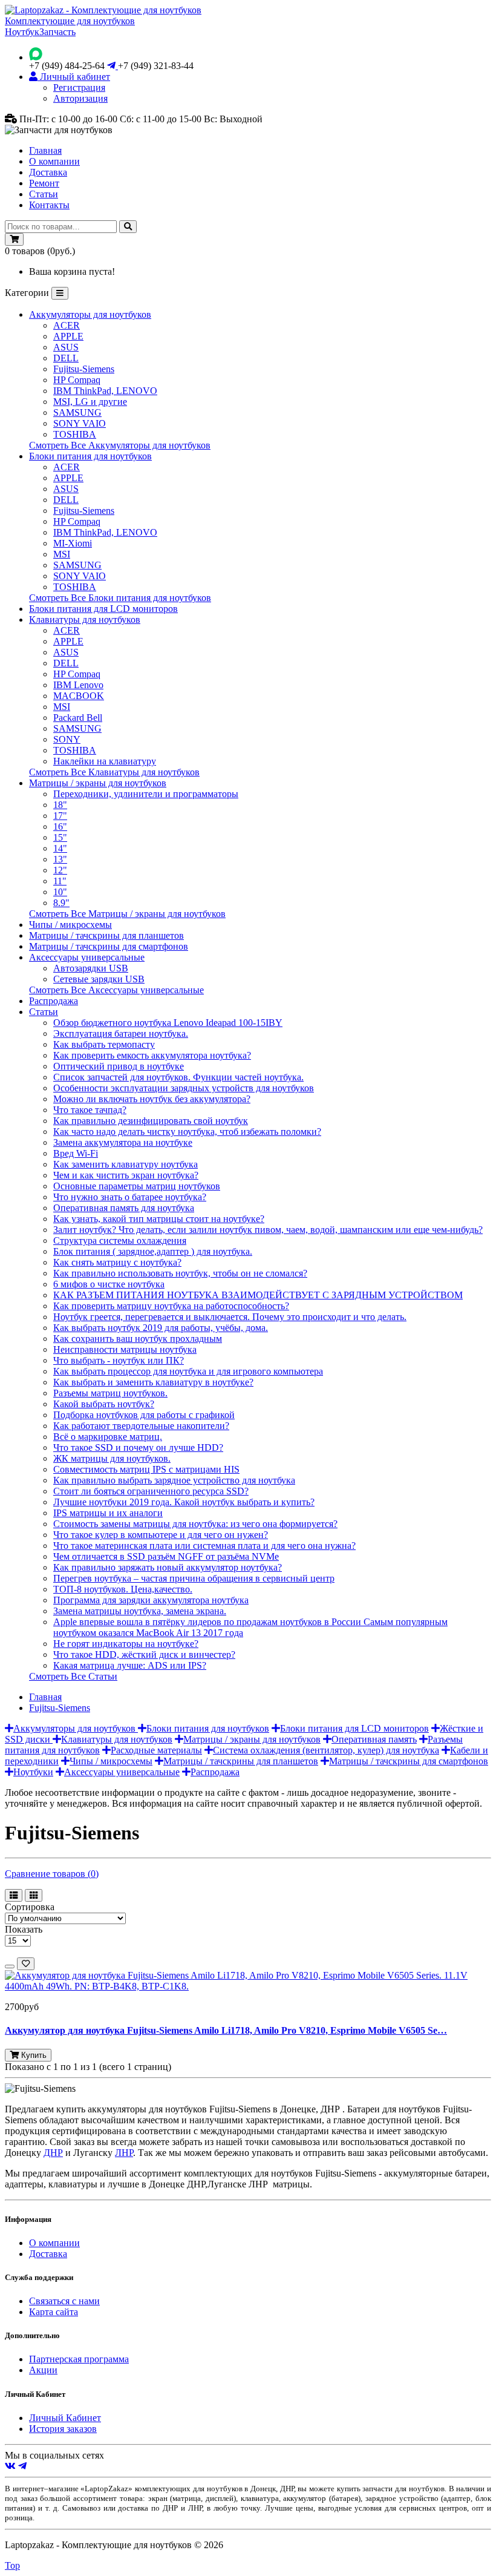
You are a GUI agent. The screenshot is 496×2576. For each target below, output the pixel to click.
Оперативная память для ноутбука (124, 1208)
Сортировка (30, 1907)
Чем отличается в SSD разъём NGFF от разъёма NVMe (166, 1556)
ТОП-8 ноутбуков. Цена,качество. (123, 1589)
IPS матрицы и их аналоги (108, 1513)
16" (60, 826)
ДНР (53, 2153)
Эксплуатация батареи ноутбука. (121, 1033)
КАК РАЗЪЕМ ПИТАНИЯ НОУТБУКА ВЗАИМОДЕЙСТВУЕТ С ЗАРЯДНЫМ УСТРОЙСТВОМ (258, 1295)
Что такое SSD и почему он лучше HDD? (138, 1447)
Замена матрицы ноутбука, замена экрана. (140, 1611)
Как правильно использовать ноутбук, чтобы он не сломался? (180, 1273)
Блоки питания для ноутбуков (90, 456)
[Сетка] (34, 1895)
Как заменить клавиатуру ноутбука (126, 1164)
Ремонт (44, 183)
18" (60, 805)
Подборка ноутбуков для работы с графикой (144, 1415)
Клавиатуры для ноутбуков (85, 619)
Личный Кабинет (65, 2418)
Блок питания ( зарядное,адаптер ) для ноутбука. (153, 1251)
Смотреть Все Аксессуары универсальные (116, 990)
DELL (66, 358)
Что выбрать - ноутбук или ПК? (119, 1360)
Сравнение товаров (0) (52, 1874)
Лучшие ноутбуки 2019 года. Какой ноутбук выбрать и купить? (184, 1502)
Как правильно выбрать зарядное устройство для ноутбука (174, 1480)
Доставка (48, 172)
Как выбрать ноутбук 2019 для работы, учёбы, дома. (161, 1328)
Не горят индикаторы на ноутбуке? (126, 1644)
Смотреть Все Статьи (73, 1676)
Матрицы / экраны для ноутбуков (98, 783)
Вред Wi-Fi (76, 1153)
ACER (67, 325)
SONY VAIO (80, 423)
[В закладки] (26, 1964)
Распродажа (54, 1001)
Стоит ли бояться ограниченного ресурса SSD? (151, 1491)
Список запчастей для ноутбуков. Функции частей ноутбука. (178, 1077)
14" (60, 848)
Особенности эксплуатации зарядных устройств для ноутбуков (184, 1088)
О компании (54, 161)
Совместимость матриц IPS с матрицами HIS (146, 1469)
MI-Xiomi (73, 543)
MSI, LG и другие (90, 402)
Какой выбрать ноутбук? (104, 1404)
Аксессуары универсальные (87, 957)
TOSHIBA (75, 434)
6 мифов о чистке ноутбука (109, 1284)
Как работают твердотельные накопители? (141, 1426)
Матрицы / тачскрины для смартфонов (109, 946)
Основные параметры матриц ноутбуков (137, 1186)
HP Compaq (77, 380)
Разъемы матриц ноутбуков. (110, 1393)
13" (60, 859)
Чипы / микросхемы (70, 925)
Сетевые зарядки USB (99, 979)
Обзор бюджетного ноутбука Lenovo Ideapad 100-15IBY (168, 1023)
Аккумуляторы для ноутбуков (90, 314)
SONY (67, 739)
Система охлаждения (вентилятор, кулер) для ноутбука (326, 1750)
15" (60, 837)
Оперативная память (374, 1739)
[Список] (14, 1895)
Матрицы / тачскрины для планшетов (106, 935)
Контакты (49, 205)
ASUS (66, 347)
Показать (24, 1929)
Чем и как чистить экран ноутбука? (126, 1175)
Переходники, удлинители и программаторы (146, 794)
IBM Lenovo (78, 685)
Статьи (44, 194)
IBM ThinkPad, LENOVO (105, 391)
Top (12, 2565)
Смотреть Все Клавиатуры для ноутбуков (114, 772)
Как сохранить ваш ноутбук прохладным (138, 1339)
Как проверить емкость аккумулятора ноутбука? (152, 1055)
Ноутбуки (33, 1772)
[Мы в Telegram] (22, 2466)
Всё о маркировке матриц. (108, 1437)
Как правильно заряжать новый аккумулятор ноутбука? (168, 1567)
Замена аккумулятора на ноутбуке (123, 1142)
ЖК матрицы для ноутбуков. (112, 1458)
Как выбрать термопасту (104, 1044)
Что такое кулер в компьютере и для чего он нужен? (161, 1535)
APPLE (68, 336)
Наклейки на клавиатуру (105, 761)
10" (60, 892)
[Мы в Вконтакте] (10, 2466)
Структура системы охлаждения (120, 1240)
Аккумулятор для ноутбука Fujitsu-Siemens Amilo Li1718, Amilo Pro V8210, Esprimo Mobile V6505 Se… (226, 2030)
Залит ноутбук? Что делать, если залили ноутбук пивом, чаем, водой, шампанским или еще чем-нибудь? (268, 1230)
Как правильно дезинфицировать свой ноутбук (151, 1121)
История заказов (63, 2429)
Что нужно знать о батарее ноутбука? (130, 1197)
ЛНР (124, 2153)
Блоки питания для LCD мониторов (103, 609)
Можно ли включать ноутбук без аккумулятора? (152, 1099)
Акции (43, 2370)
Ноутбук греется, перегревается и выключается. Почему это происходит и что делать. (230, 1317)
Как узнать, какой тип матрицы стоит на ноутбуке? (159, 1219)
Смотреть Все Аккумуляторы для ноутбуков (120, 445)
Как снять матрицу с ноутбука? (117, 1262)
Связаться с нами (64, 2301)
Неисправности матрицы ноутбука (125, 1349)
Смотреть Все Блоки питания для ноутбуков (120, 598)
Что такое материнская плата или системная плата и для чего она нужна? (204, 1546)
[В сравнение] (10, 1966)
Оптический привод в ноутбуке (119, 1066)
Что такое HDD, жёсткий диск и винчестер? (144, 1654)
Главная (45, 150)
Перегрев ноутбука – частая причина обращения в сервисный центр (194, 1578)
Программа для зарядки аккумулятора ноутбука (151, 1600)
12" (60, 870)
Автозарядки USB (91, 968)
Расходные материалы (156, 1750)
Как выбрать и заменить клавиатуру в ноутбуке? (153, 1382)
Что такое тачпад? (90, 1110)
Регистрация (79, 87)
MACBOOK (79, 696)
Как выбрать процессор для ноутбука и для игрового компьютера (188, 1371)
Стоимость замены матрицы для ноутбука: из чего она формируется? (195, 1524)
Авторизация (80, 98)
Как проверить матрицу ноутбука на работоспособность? (171, 1306)
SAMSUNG (77, 412)
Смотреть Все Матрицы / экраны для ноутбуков (127, 914)
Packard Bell (78, 718)
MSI (62, 554)
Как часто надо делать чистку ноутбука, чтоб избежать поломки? (187, 1132)
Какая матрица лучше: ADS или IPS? (130, 1665)
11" (60, 881)
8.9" (61, 903)
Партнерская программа (79, 2359)
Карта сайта (54, 2312)
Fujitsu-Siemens (84, 369)
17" (60, 816)
